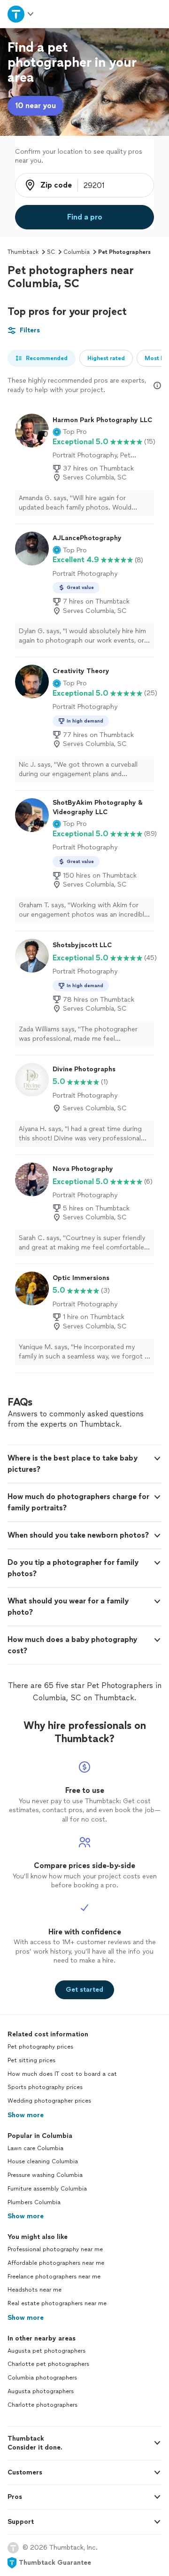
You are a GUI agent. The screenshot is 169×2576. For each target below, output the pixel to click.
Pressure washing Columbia (45, 2175)
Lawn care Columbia (35, 2148)
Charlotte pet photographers (48, 2364)
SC (51, 252)
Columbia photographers (42, 2378)
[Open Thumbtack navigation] (20, 14)
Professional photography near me (55, 2249)
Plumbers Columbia (34, 2202)
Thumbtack (23, 252)
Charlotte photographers (42, 2405)
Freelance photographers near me (54, 2277)
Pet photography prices (40, 2047)
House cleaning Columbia (43, 2161)
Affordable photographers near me (56, 2263)
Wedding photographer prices (49, 2101)
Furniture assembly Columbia (47, 2189)
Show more (26, 2115)
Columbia (77, 252)
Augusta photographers (41, 2391)
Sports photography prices (45, 2087)
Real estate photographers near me (57, 2303)
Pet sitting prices (31, 2060)
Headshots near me (35, 2290)
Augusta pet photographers (46, 2351)
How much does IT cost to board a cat (62, 2074)
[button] (70, 432)
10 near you (35, 106)
